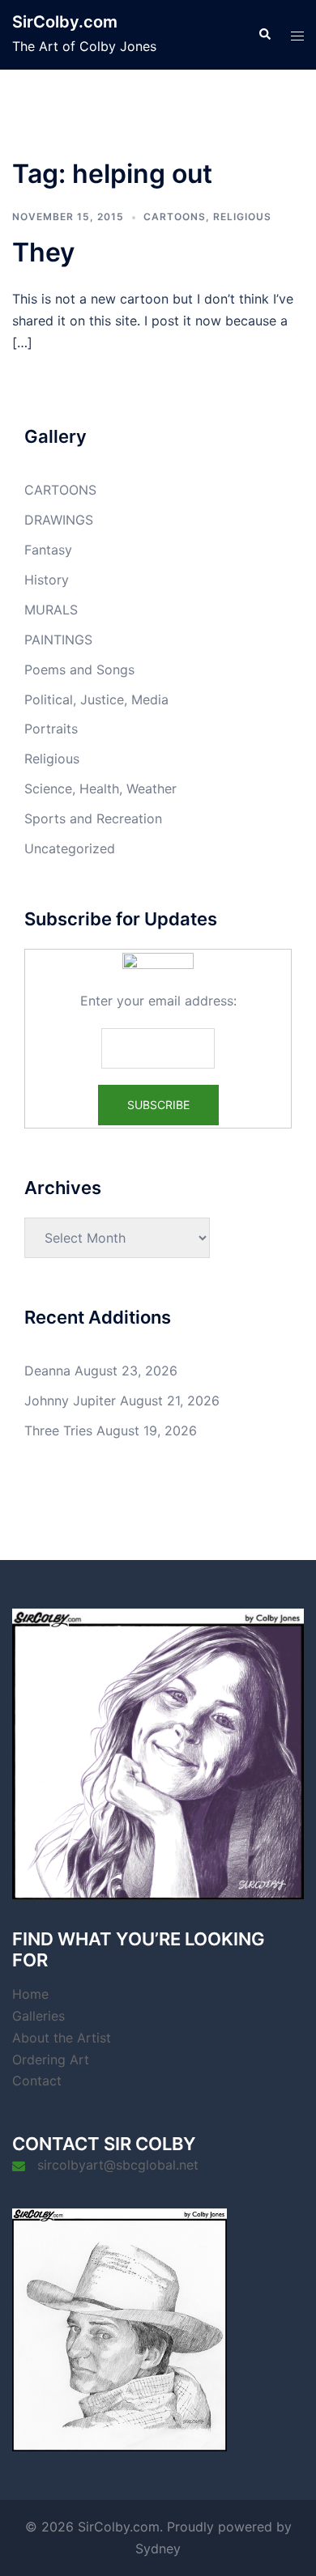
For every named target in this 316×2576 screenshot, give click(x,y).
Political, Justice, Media (96, 699)
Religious (242, 217)
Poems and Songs (79, 670)
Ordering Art (51, 2060)
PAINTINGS (58, 640)
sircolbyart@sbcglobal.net (118, 2165)
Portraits (51, 729)
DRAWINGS (59, 520)
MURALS (51, 610)
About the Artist (62, 2038)
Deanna (47, 1371)
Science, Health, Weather (100, 789)
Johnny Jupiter (70, 1401)
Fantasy (48, 550)
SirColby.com (65, 22)
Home (30, 1994)
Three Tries (58, 1430)
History (47, 580)
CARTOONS (175, 217)
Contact (37, 2081)
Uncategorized (70, 848)
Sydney (158, 2548)
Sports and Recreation (93, 818)
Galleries (38, 2016)
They (43, 252)
